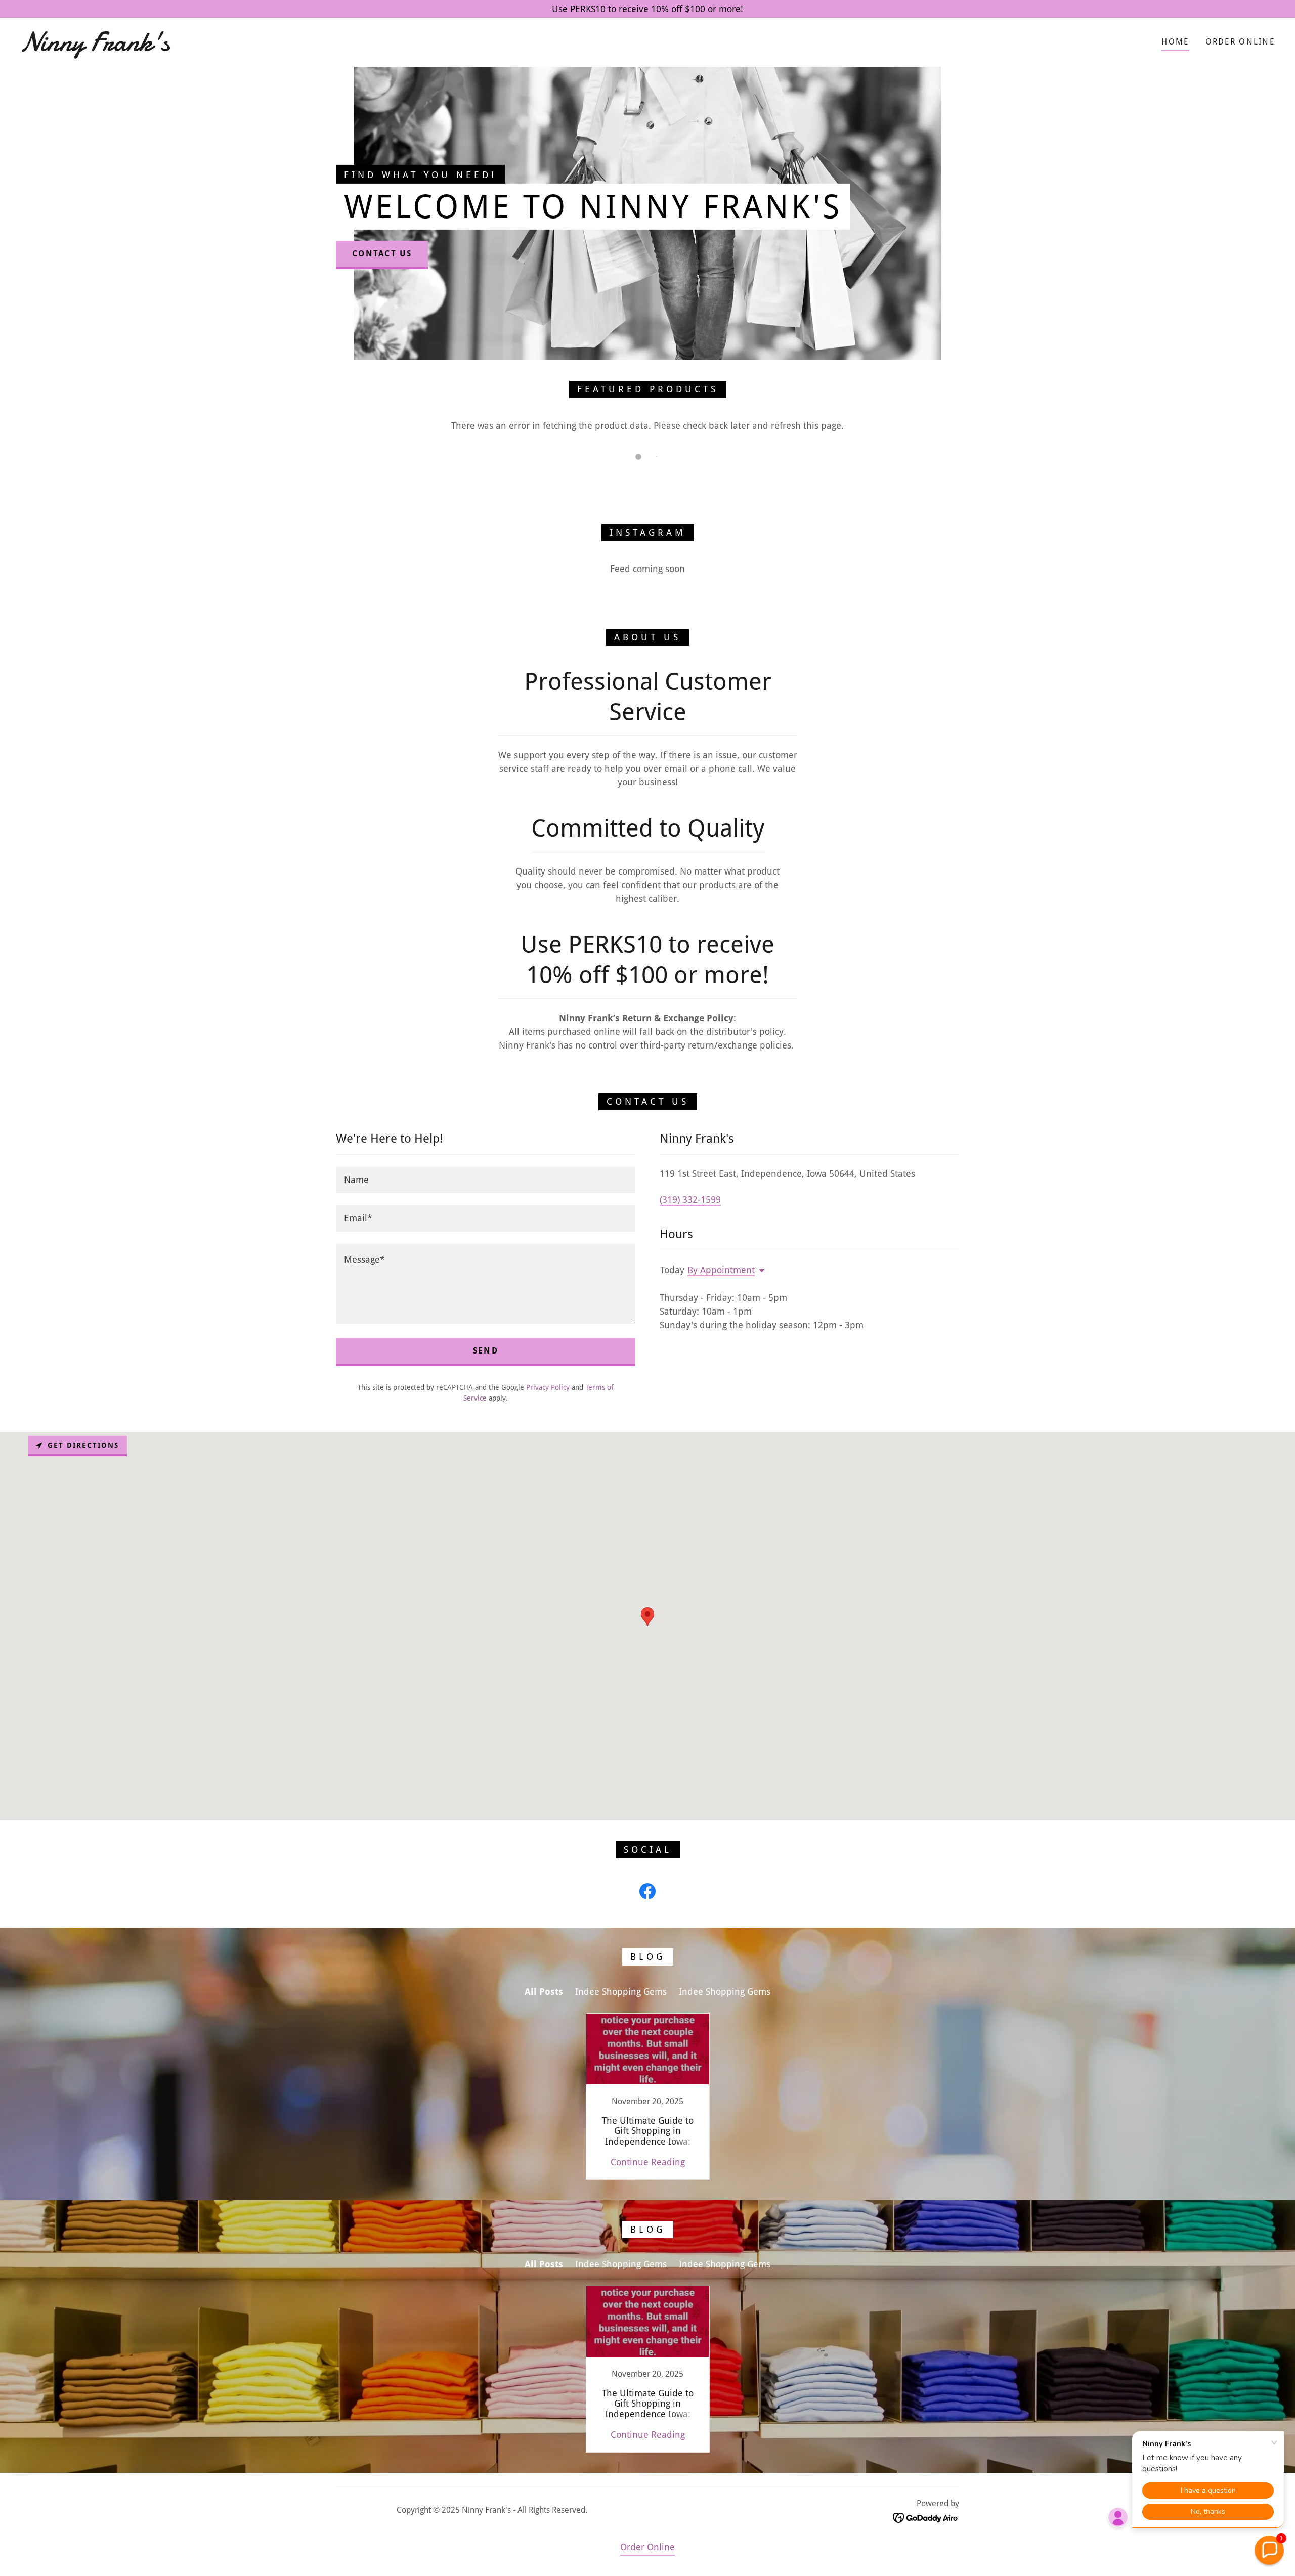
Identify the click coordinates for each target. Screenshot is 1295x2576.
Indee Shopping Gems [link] (621, 1992)
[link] (200, 47)
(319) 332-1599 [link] (690, 1199)
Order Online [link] (1240, 42)
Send (486, 1351)
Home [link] (1175, 42)
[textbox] (486, 1180)
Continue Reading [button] (648, 2162)
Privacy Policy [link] (548, 1387)
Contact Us (382, 254)
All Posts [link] (544, 1992)
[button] (760, 1271)
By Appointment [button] (721, 1270)
